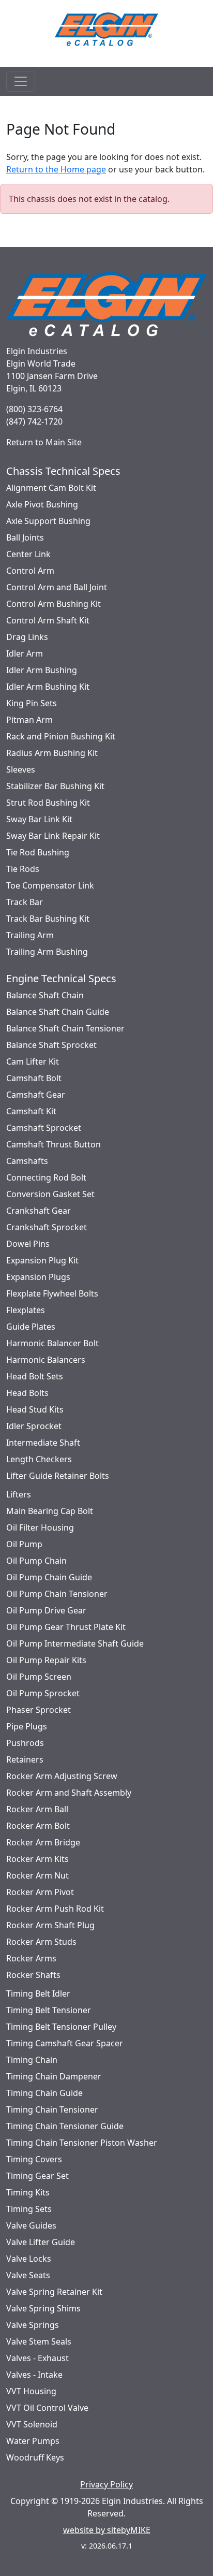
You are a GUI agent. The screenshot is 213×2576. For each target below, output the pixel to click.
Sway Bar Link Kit (39, 819)
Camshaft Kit (31, 1111)
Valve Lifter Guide (41, 2242)
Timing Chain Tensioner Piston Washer (82, 2143)
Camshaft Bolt (34, 1078)
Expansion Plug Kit (42, 1260)
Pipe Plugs (27, 1726)
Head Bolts (27, 1393)
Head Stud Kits (35, 1409)
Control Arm (30, 571)
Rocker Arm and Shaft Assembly (69, 1793)
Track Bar (25, 902)
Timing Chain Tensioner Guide (65, 2126)
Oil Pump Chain (36, 1561)
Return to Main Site (44, 442)
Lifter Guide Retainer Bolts (58, 1476)
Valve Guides (31, 2225)
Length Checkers (39, 1459)
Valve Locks (29, 2259)
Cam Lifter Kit (33, 1061)
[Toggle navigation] (21, 81)
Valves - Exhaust (37, 2358)
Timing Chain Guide (44, 2093)
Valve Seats (28, 2275)
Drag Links (27, 637)
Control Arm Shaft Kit (48, 620)
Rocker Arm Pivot (40, 1892)
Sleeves (21, 769)
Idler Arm (25, 653)
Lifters (19, 1494)
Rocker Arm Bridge (43, 1842)
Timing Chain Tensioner (52, 2109)
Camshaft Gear (36, 1095)
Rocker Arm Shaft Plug (50, 1925)
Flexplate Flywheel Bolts (52, 1293)
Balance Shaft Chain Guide (58, 1012)
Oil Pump (24, 1544)
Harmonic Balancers (46, 1360)
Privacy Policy (106, 2484)
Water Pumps (33, 2441)
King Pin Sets (32, 703)
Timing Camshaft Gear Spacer (65, 2043)
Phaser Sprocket (39, 1710)
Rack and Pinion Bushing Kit (61, 736)
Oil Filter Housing (40, 1527)
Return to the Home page (56, 169)
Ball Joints (25, 537)
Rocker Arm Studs (41, 1942)
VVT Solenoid (32, 2424)
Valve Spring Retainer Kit (54, 2292)
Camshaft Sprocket (44, 1128)
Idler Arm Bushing (42, 670)
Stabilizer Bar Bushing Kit (55, 786)
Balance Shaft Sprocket (51, 1045)
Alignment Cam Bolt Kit (51, 488)
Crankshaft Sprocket (47, 1227)
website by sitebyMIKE (107, 2530)
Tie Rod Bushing (38, 852)
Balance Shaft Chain (45, 995)
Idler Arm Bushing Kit (48, 687)
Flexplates (26, 1310)
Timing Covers (34, 2159)
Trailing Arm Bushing (47, 952)
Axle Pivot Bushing (42, 504)
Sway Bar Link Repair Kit (53, 836)
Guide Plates (31, 1327)
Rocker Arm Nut (37, 1875)
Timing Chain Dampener (54, 2076)
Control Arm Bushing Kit (54, 604)
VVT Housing (31, 2391)
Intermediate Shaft (43, 1443)
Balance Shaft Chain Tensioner (65, 1028)
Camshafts (27, 1161)
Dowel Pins (28, 1244)
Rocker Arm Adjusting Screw (62, 1776)
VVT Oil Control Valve (47, 2408)
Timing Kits (28, 2192)
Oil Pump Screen (39, 1677)
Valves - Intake (34, 2375)
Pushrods (25, 1743)
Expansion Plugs (38, 1277)
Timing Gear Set (37, 2176)
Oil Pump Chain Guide (49, 1577)
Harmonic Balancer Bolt (52, 1343)
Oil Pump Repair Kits (46, 1660)
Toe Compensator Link (50, 885)
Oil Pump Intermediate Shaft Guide (75, 1643)
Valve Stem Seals (39, 2341)
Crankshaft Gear (39, 1211)
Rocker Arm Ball (37, 1809)
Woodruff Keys (35, 2457)
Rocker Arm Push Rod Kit (55, 1909)
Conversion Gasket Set (50, 1194)
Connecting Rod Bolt (46, 1177)
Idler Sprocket (34, 1426)
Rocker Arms (31, 1958)
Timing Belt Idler (38, 1993)
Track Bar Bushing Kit (48, 919)
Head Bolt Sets (35, 1376)
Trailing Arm (30, 935)
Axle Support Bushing (48, 521)
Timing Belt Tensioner (49, 2010)
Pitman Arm (29, 720)
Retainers (25, 1759)
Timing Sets (29, 2209)
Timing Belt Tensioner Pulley (61, 2027)
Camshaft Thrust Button (54, 1144)
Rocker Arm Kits (37, 1859)
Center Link (28, 554)
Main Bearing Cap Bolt (50, 1511)
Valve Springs (33, 2325)
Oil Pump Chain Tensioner (57, 1594)
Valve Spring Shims (43, 2308)
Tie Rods (23, 869)
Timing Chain (32, 2060)
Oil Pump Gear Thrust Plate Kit (66, 1627)
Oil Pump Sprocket (43, 1693)
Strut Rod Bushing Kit (48, 803)
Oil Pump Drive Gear (46, 1610)
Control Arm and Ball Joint (57, 587)
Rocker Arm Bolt (38, 1826)
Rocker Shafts (33, 1975)
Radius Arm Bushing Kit (52, 753)
